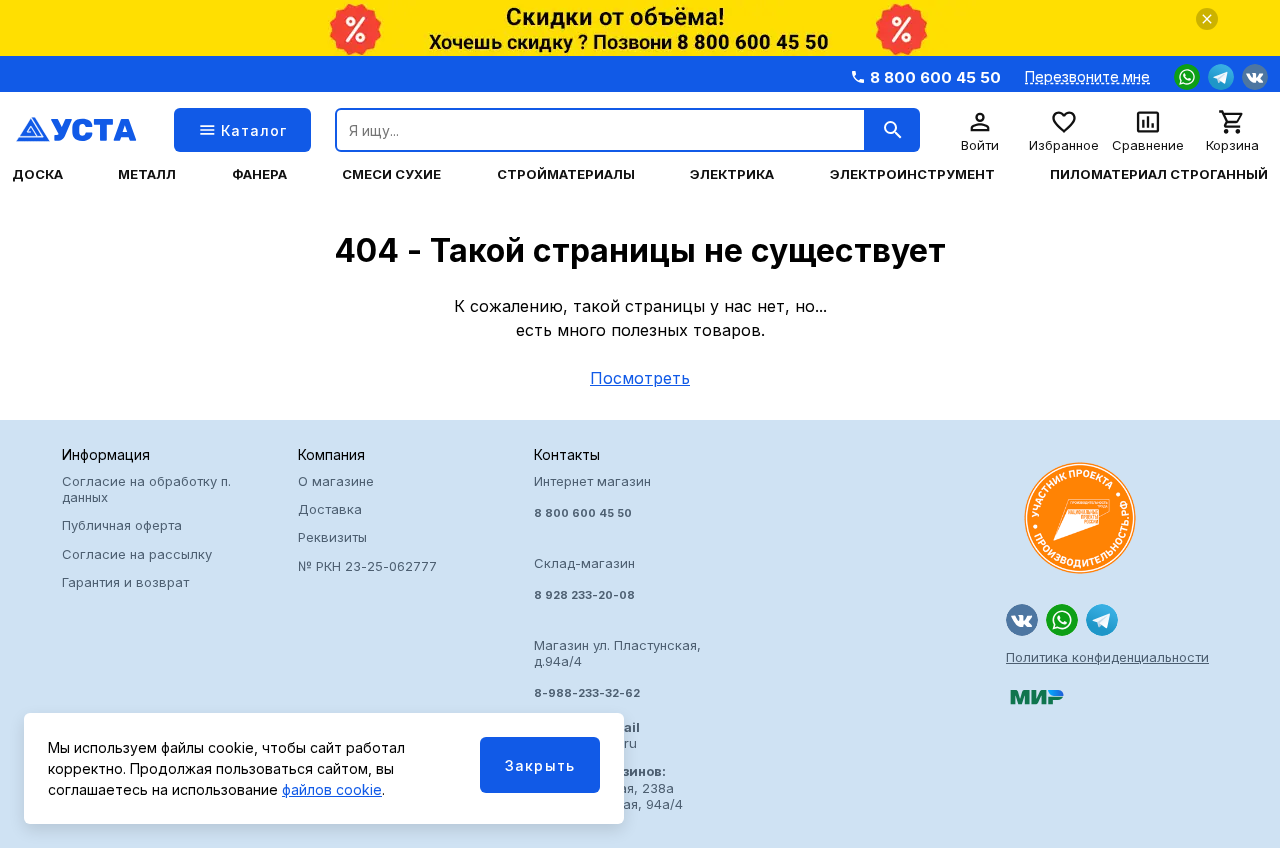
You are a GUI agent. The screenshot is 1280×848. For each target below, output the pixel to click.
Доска (37, 174)
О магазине (336, 481)
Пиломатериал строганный (1159, 174)
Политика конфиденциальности (1107, 657)
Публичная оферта (122, 525)
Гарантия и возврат (125, 582)
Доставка (330, 509)
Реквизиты (332, 537)
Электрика (732, 174)
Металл (147, 174)
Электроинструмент (912, 174)
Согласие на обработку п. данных (146, 489)
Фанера (259, 174)
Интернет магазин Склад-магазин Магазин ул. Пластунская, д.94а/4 (617, 587)
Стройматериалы (566, 174)
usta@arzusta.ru (587, 735)
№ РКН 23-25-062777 (367, 566)
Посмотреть (640, 378)
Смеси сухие (391, 174)
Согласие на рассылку (137, 554)
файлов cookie (332, 789)
